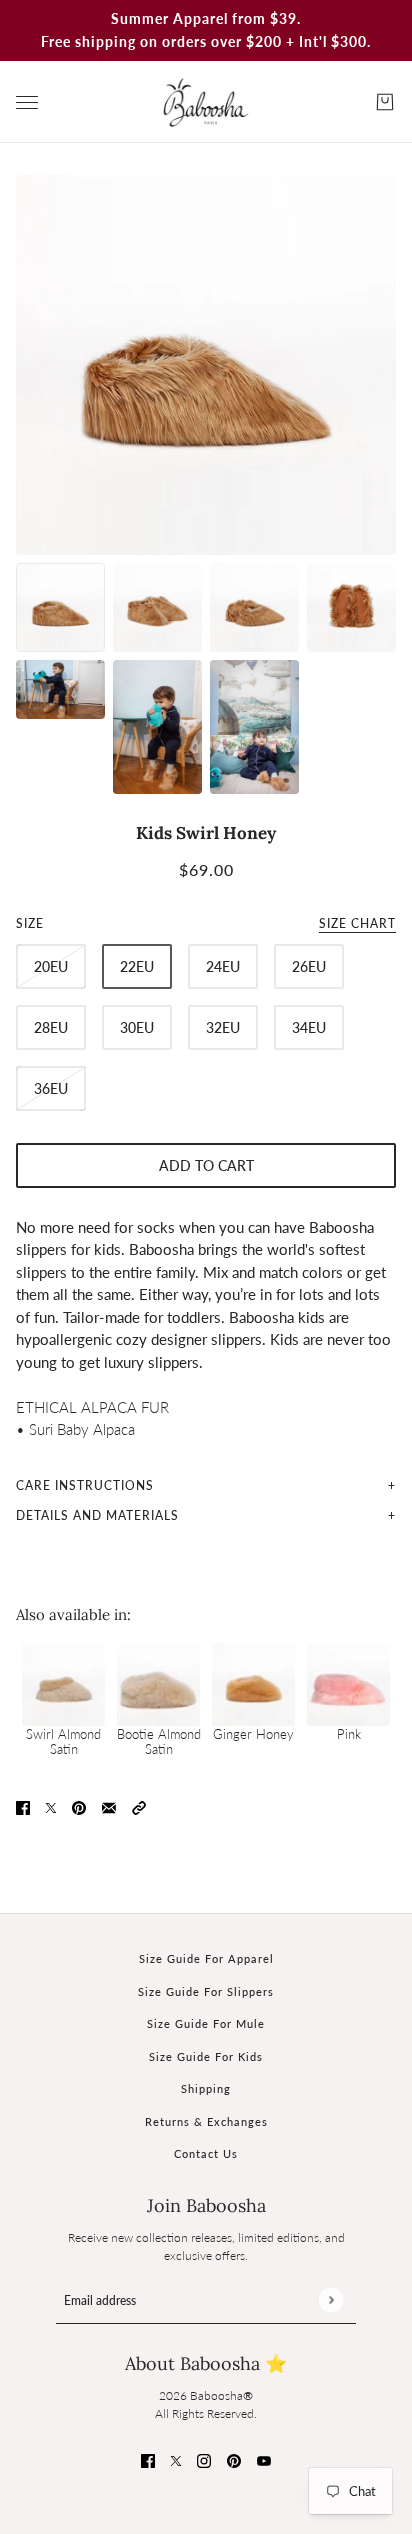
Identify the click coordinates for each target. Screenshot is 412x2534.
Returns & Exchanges (206, 2121)
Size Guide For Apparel (206, 1958)
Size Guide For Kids (206, 2056)
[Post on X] (51, 1806)
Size (206, 923)
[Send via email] (109, 1806)
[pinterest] (234, 2459)
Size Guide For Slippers (206, 1991)
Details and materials (97, 1515)
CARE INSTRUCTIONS (85, 1485)
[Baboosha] (206, 102)
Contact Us (206, 2153)
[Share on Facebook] (23, 1806)
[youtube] (264, 2459)
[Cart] (385, 102)
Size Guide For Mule (206, 2023)
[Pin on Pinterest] (79, 1806)
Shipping (206, 2088)
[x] (176, 2459)
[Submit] (330, 2300)
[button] (139, 1806)
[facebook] (148, 2459)
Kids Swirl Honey (206, 833)
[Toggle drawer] (27, 102)
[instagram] (204, 2459)
